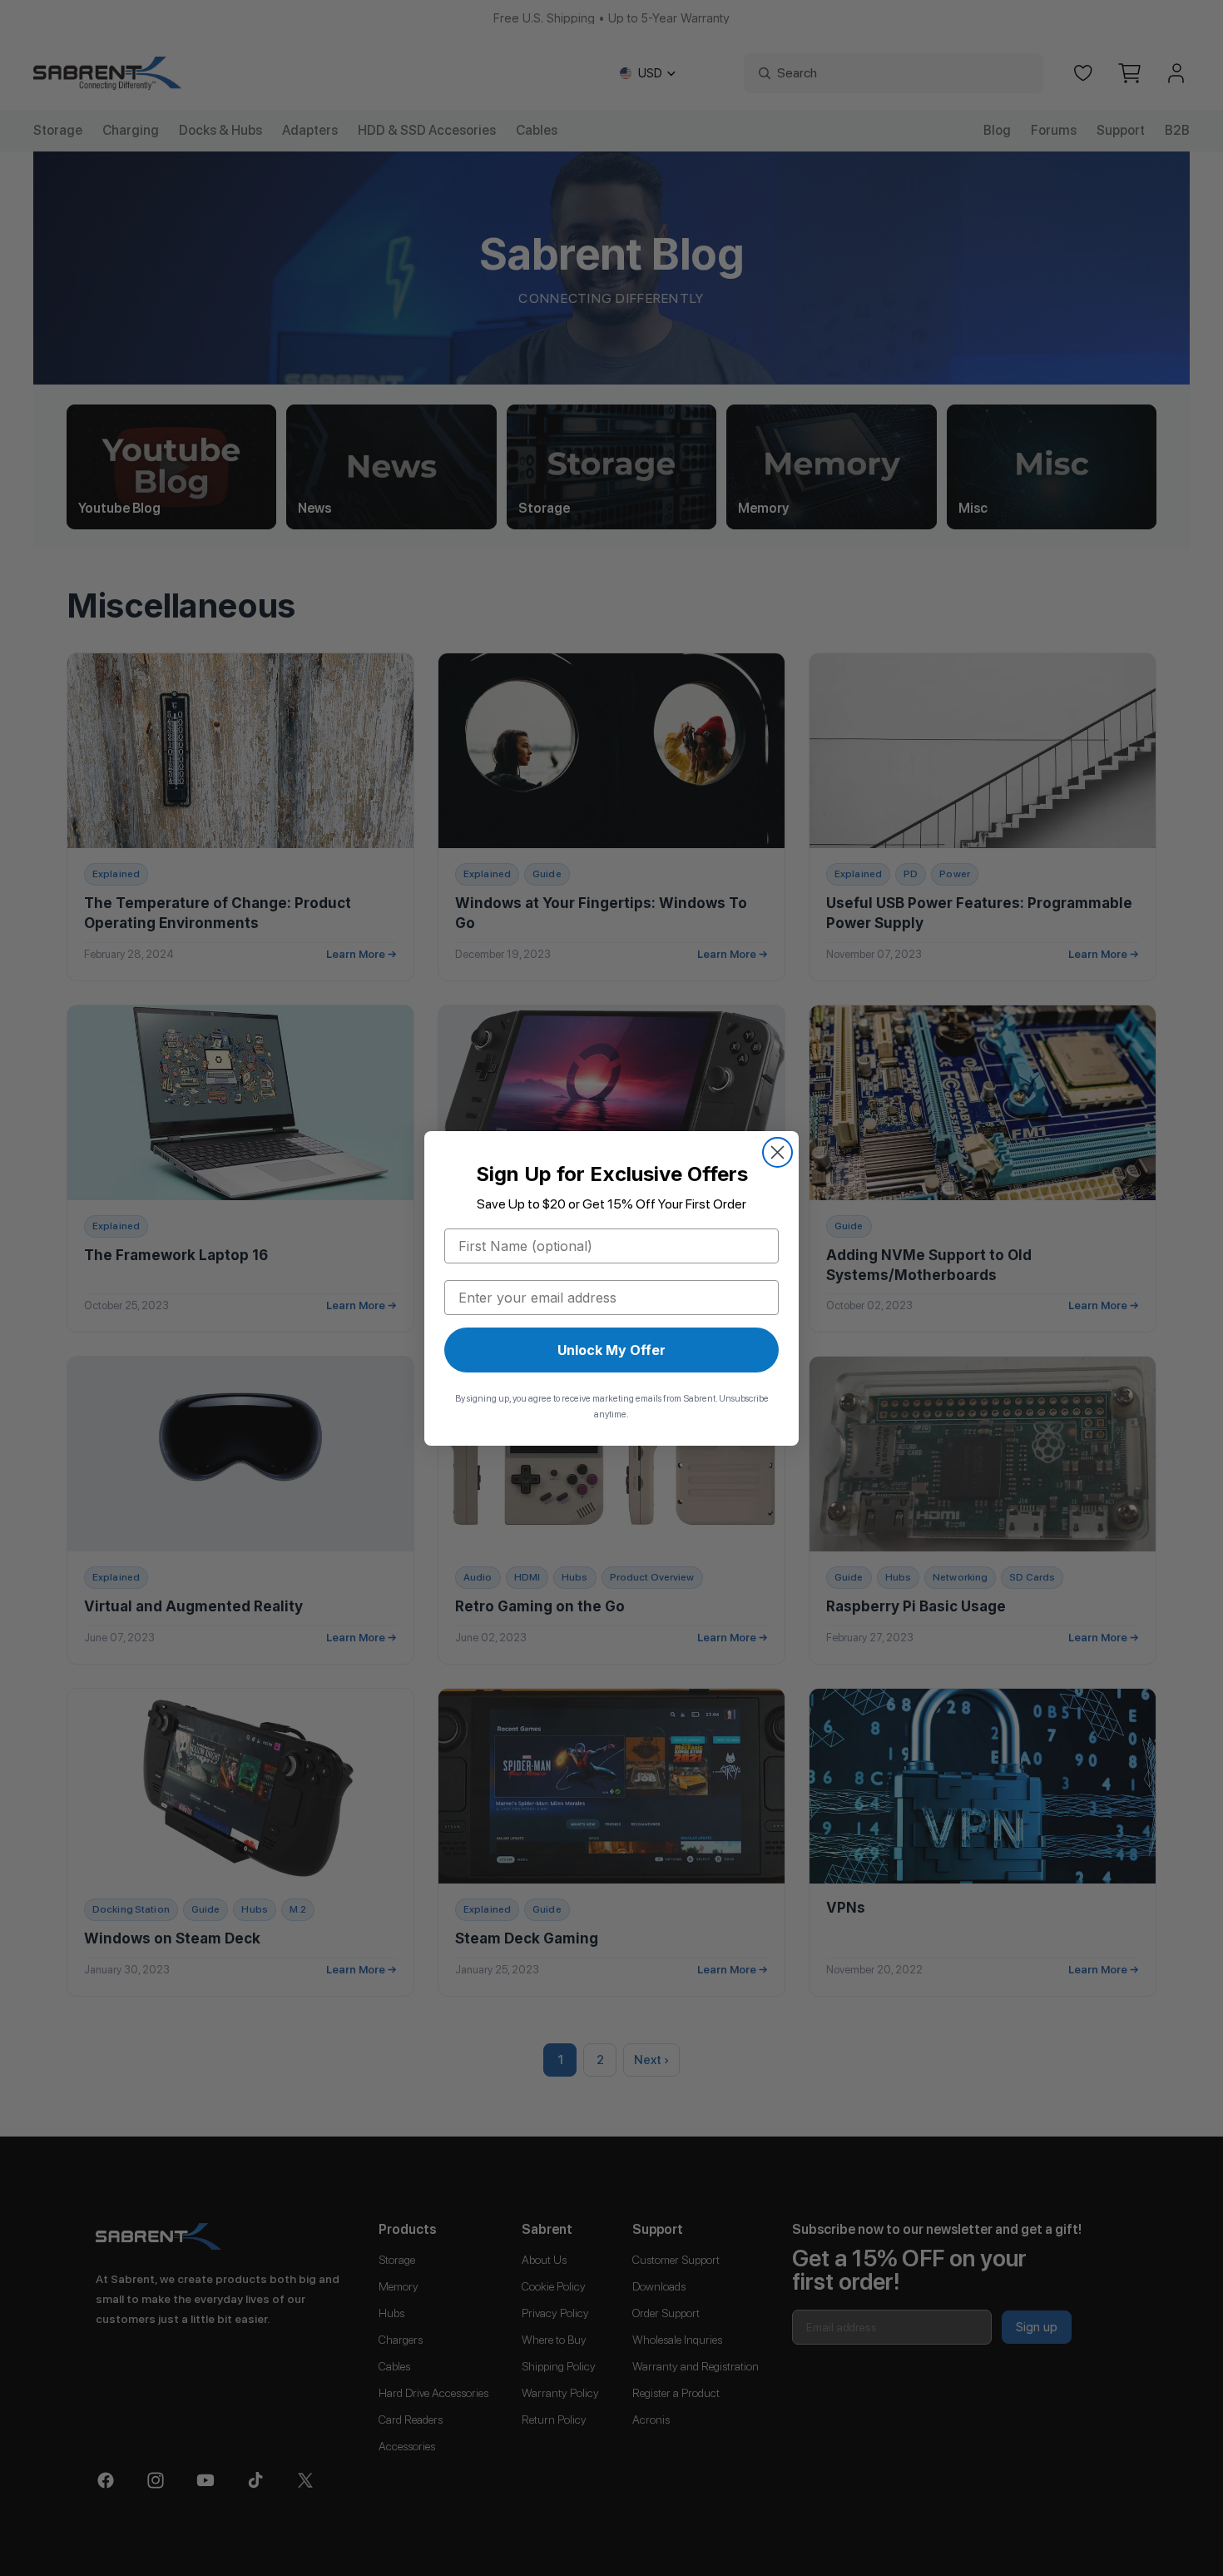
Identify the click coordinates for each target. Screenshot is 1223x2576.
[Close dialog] (777, 1152)
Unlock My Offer (611, 1350)
